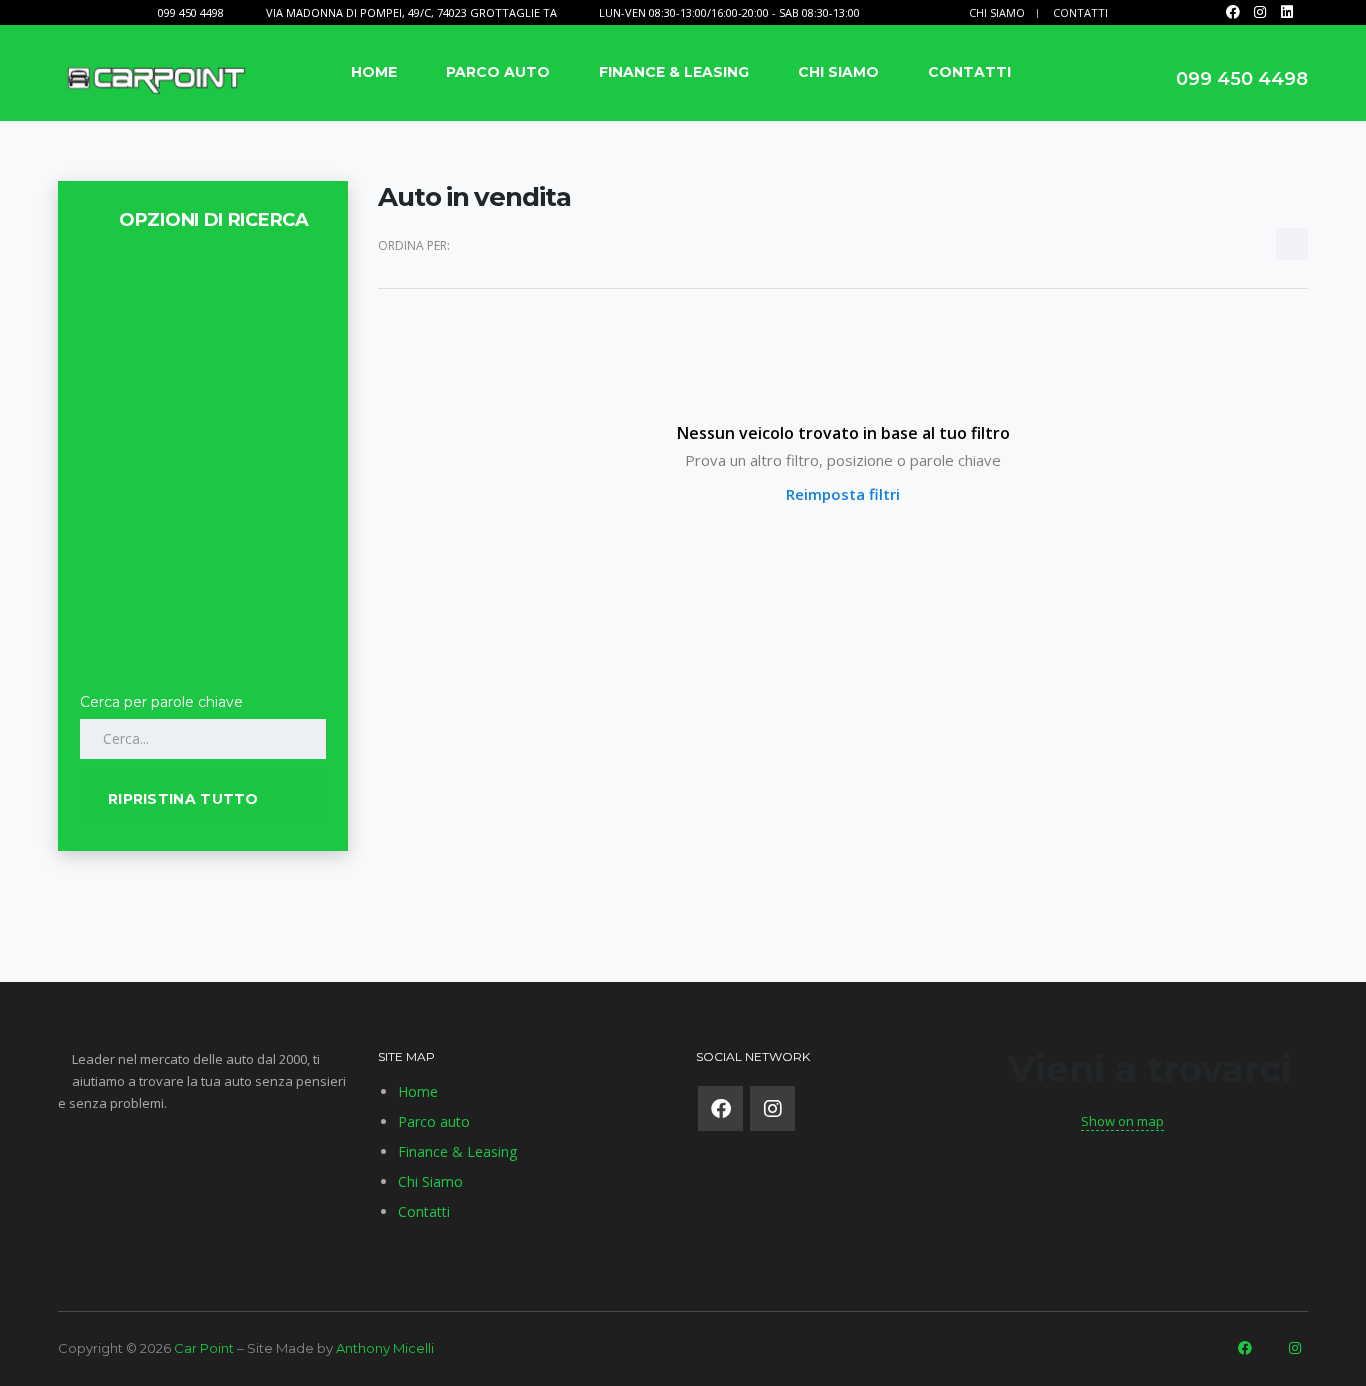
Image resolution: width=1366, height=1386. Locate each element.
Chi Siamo (997, 12)
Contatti (1080, 12)
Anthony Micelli (385, 1348)
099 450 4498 (191, 12)
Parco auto (498, 72)
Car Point (204, 1348)
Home (374, 72)
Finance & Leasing (674, 72)
